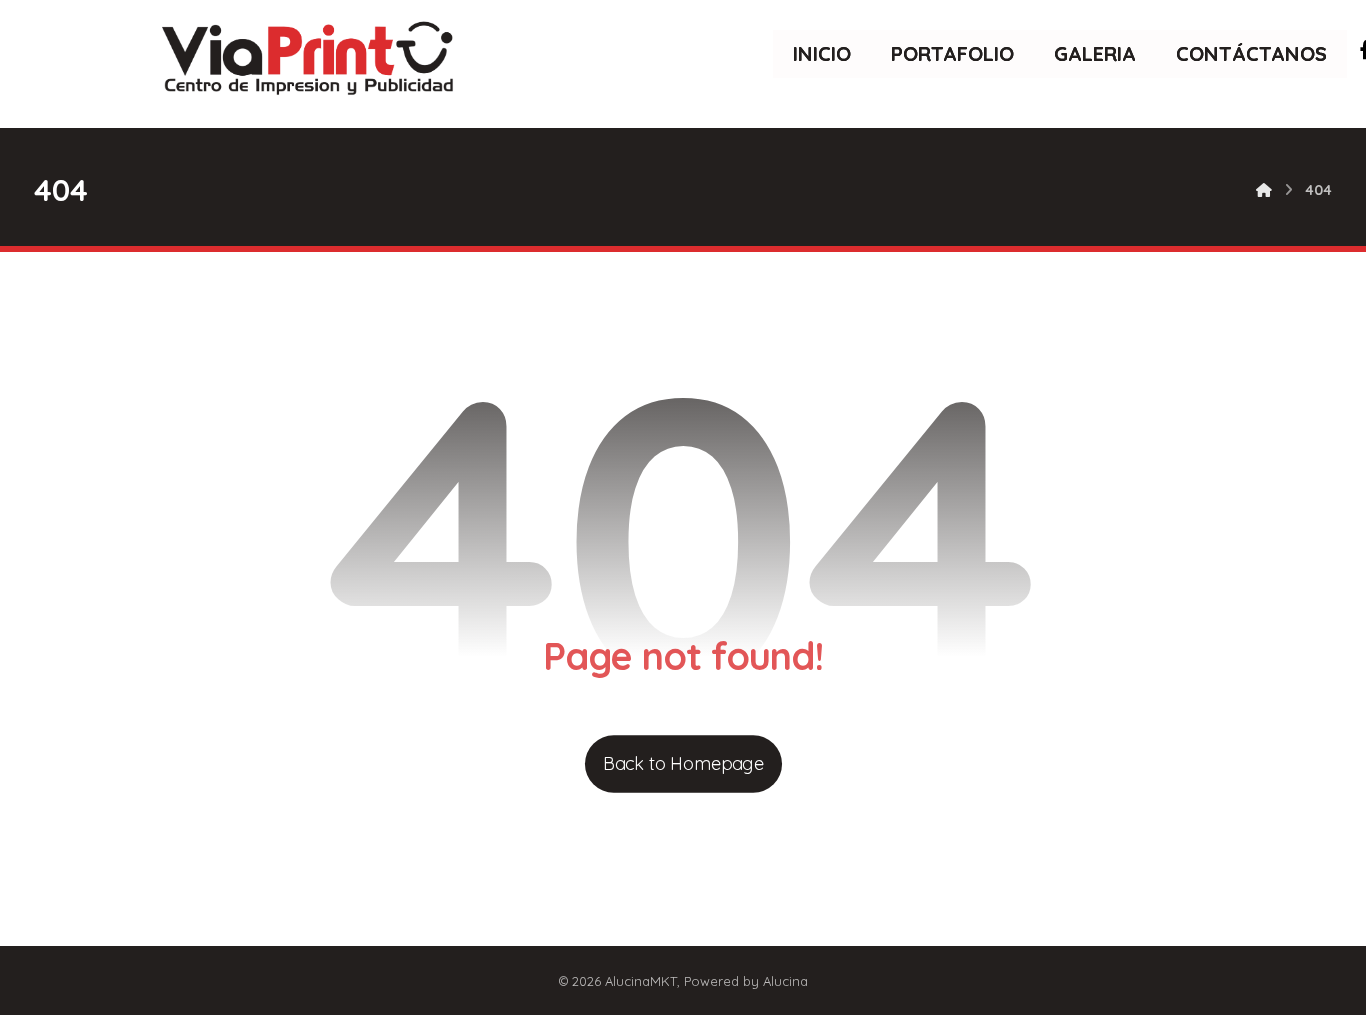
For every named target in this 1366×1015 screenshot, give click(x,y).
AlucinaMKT (641, 981)
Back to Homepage (682, 763)
